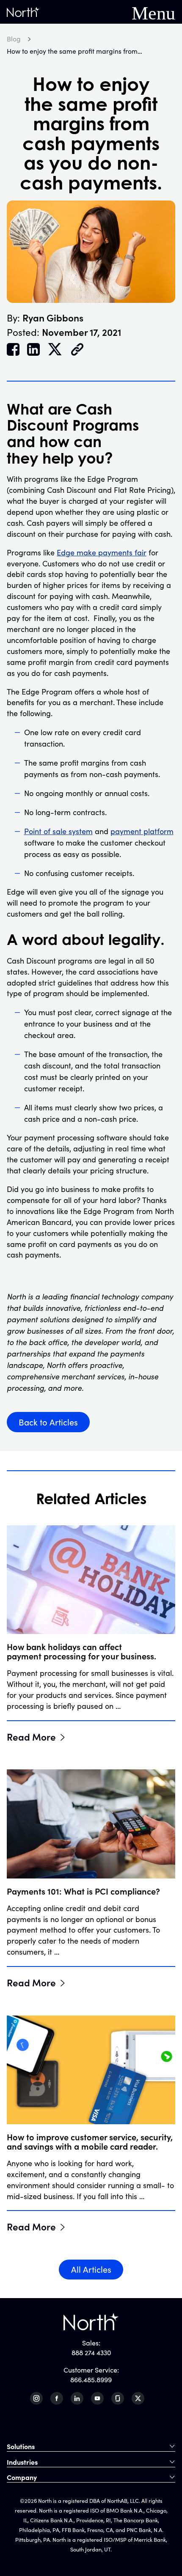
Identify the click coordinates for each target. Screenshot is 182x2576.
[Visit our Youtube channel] (97, 2398)
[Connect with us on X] (138, 2398)
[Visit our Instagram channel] (36, 2398)
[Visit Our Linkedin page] (77, 2398)
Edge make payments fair (102, 552)
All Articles (91, 2269)
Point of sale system (58, 831)
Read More (31, 1736)
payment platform (142, 831)
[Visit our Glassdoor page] (118, 2398)
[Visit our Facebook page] (57, 2398)
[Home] (23, 12)
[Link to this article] (77, 350)
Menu (153, 12)
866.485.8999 (91, 2380)
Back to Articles (48, 1422)
